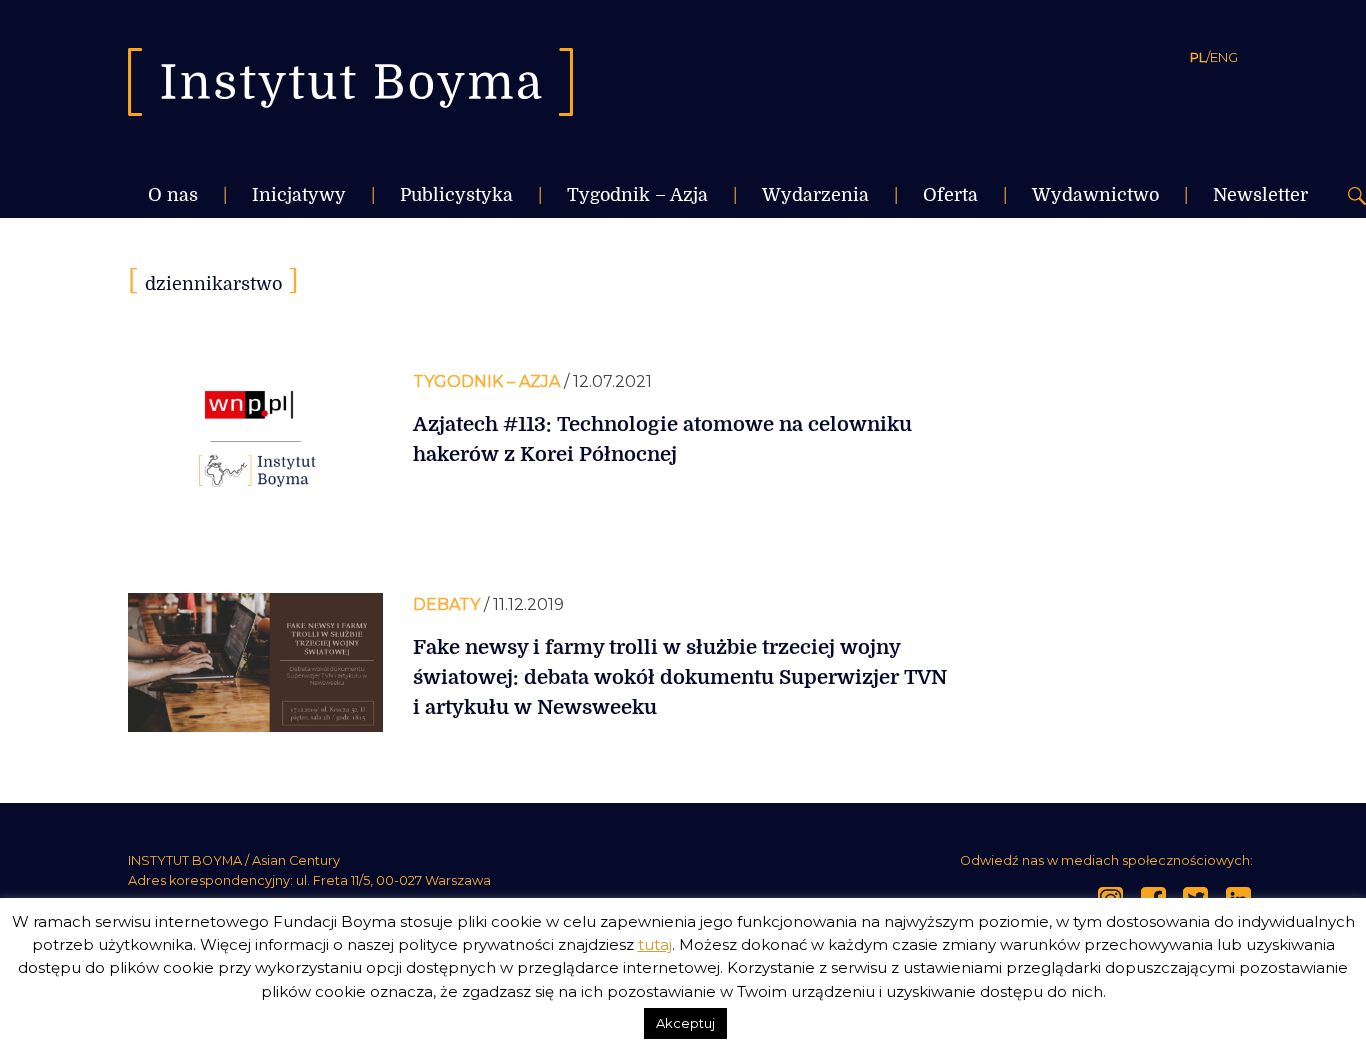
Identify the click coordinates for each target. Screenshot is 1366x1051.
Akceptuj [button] (685, 1023)
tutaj (655, 944)
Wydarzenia (815, 195)
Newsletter (1260, 195)
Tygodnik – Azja (637, 195)
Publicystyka (456, 195)
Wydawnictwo (1095, 195)
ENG (1224, 57)
